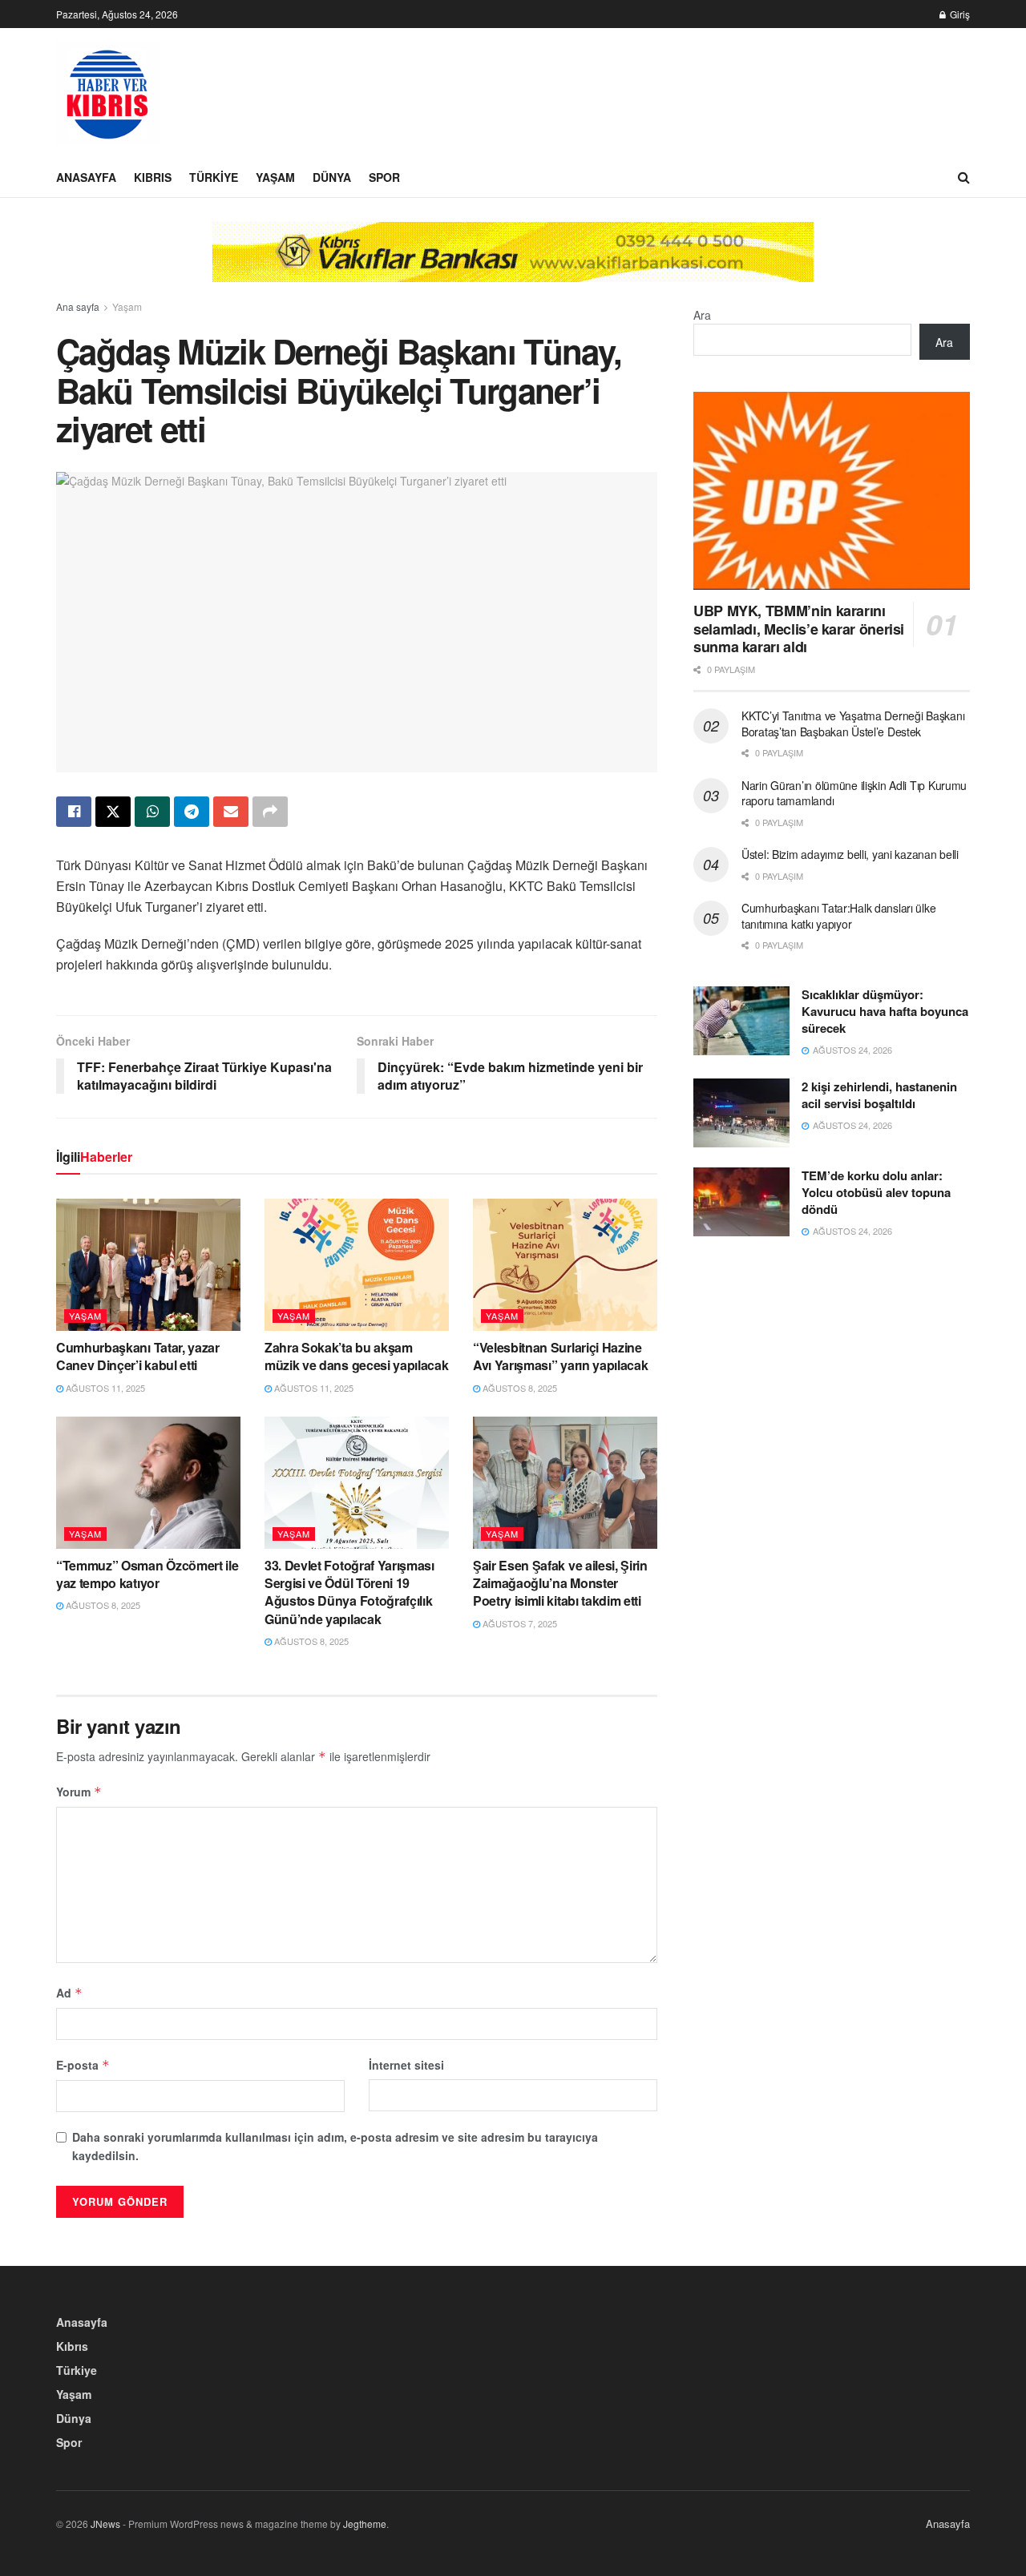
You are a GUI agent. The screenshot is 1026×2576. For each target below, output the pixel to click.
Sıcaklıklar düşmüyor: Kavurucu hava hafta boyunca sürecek (885, 1011)
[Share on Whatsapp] (152, 812)
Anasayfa (86, 177)
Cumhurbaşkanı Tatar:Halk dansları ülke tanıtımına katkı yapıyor (838, 916)
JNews (105, 2524)
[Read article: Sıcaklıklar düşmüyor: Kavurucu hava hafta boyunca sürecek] (741, 1021)
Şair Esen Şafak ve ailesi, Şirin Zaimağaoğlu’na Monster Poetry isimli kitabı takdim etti (560, 1583)
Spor (384, 177)
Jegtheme (365, 2524)
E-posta (83, 2065)
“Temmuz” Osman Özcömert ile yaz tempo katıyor (147, 1574)
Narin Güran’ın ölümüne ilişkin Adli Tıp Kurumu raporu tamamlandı (854, 793)
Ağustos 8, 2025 (519, 1388)
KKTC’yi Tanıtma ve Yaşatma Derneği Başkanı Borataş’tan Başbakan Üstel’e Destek (853, 724)
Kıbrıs (153, 177)
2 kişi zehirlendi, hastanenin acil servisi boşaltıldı (879, 1095)
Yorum (79, 1792)
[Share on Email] (231, 812)
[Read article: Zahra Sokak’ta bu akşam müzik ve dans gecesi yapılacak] (357, 1264)
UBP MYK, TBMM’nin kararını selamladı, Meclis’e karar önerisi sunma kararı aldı (799, 629)
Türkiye (214, 177)
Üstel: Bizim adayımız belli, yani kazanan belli (850, 854)
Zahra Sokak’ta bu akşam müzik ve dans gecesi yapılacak (356, 1356)
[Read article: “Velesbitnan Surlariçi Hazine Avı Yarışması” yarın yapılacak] (565, 1264)
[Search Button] (964, 177)
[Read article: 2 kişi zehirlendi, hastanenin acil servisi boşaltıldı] (741, 1113)
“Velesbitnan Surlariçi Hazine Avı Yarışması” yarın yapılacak (560, 1356)
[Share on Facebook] (74, 812)
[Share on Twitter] (113, 812)
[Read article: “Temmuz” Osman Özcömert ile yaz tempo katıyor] (148, 1482)
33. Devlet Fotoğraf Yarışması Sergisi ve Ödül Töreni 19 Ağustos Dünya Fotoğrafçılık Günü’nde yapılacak (349, 1592)
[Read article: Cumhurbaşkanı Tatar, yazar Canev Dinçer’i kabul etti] (148, 1264)
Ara (702, 315)
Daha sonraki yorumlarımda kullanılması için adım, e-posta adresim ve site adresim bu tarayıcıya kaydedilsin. (335, 2146)
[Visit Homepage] (108, 93)
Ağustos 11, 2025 (104, 1388)
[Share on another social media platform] (270, 812)
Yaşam (275, 177)
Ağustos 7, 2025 (519, 1623)
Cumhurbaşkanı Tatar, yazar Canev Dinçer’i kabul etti (138, 1356)
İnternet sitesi (406, 2065)
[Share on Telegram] (192, 812)
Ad (69, 1993)
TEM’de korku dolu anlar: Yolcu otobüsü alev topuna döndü (876, 1192)
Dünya (332, 177)
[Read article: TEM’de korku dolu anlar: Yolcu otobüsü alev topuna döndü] (741, 1202)
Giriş (959, 14)
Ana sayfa (78, 306)
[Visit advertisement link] (513, 264)
